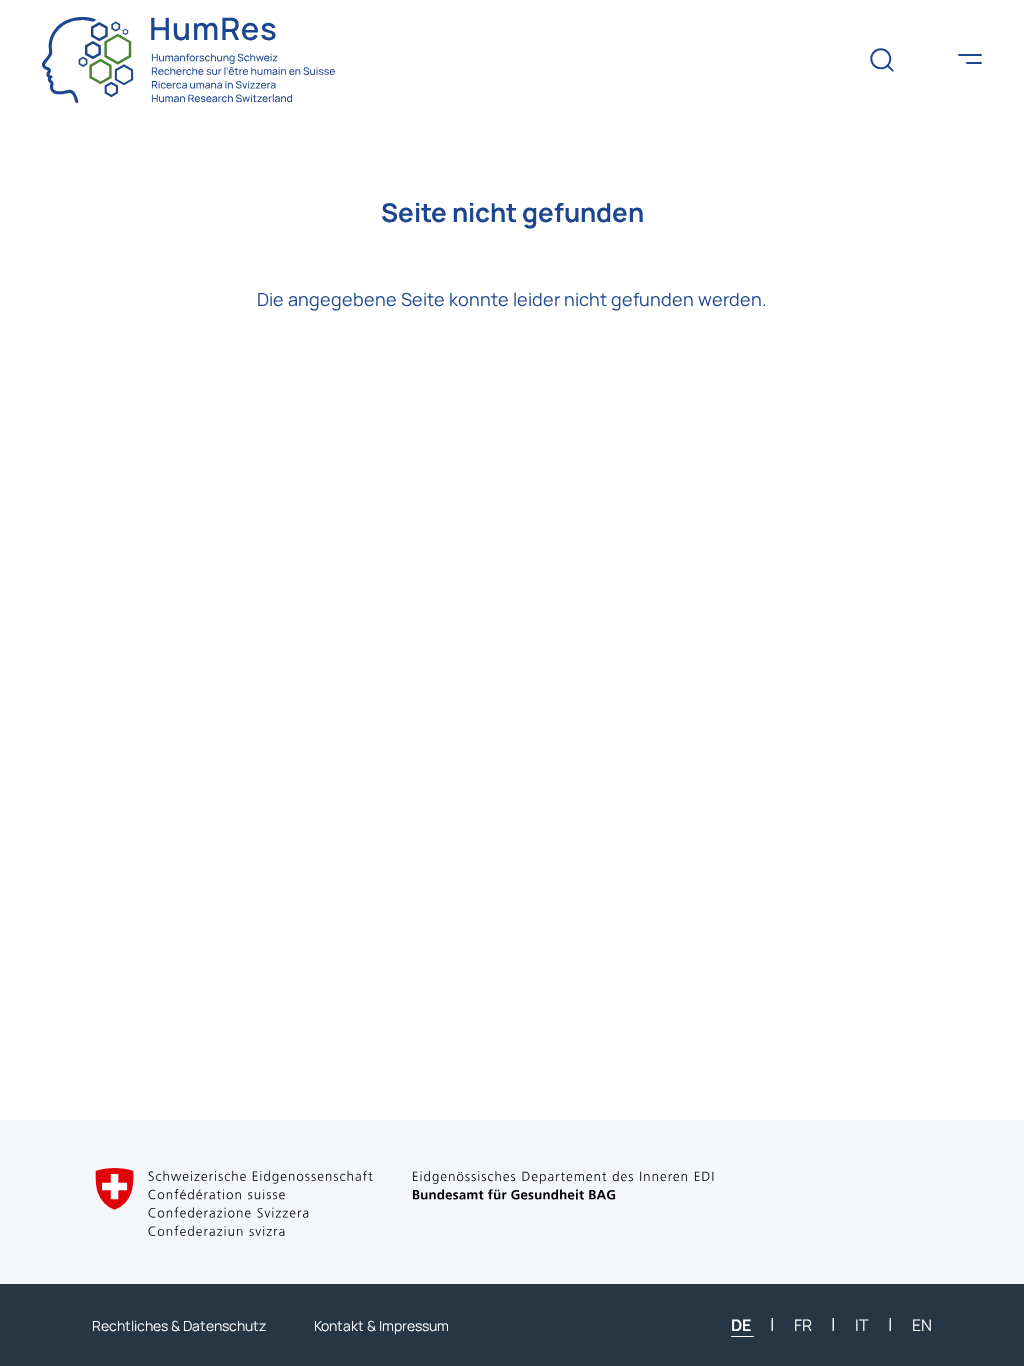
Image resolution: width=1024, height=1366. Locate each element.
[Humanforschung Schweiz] (188, 60)
